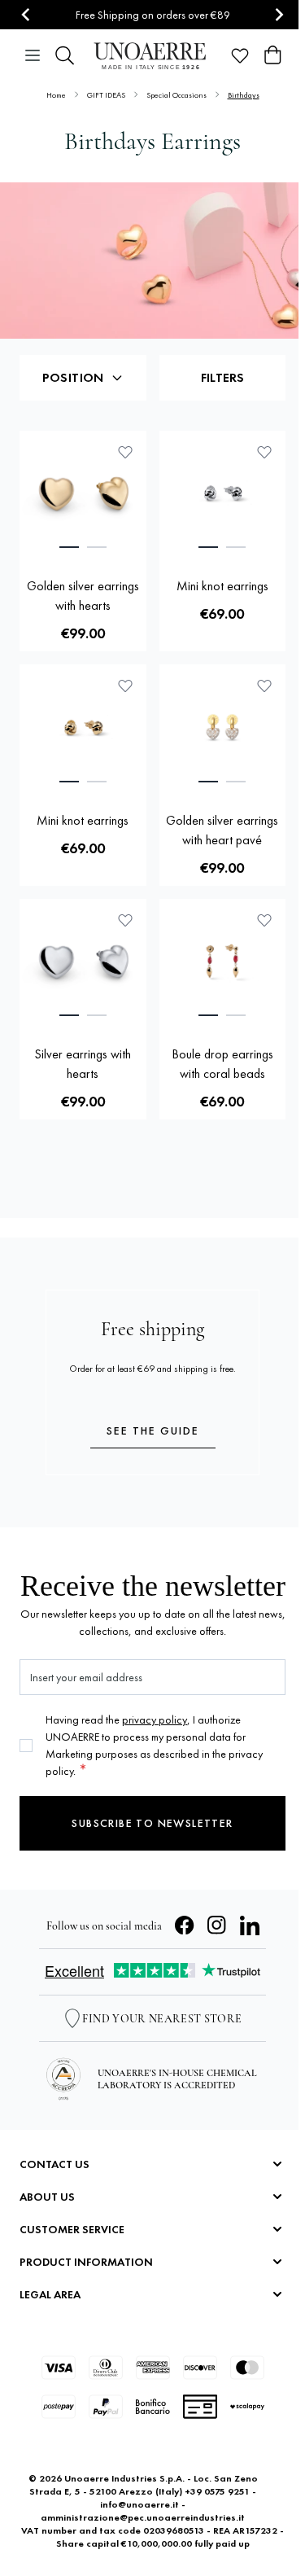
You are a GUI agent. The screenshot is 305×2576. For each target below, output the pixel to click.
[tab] (69, 547)
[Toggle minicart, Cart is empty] (272, 55)
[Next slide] (279, 15)
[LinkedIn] (250, 1925)
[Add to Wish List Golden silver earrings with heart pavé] (264, 686)
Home (56, 95)
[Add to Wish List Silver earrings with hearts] (125, 920)
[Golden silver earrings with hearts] (83, 494)
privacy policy (155, 1720)
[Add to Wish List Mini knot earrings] (264, 452)
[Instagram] (217, 1925)
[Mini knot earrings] (223, 494)
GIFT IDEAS (106, 95)
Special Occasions (176, 95)
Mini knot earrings (222, 586)
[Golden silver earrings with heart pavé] (223, 728)
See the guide (153, 1430)
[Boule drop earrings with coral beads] (223, 962)
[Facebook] (185, 1925)
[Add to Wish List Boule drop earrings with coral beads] (264, 920)
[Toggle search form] (65, 55)
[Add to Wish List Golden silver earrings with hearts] (125, 452)
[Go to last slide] (26, 15)
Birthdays (244, 95)
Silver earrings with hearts (83, 1064)
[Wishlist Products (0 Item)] (240, 55)
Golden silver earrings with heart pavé (222, 830)
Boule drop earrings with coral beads (222, 1064)
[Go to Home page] (152, 56)
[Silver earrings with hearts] (83, 962)
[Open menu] (33, 55)
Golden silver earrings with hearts (83, 596)
